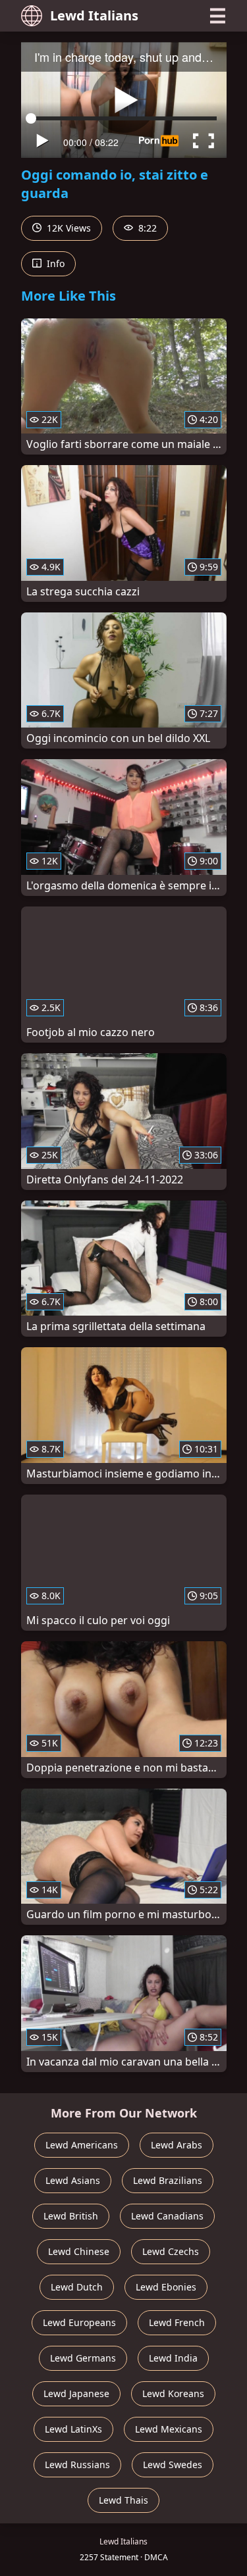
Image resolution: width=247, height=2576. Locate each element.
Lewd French (177, 2322)
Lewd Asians (73, 2180)
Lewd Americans (82, 2145)
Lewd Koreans (173, 2393)
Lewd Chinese (79, 2251)
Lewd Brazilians (168, 2180)
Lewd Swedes (173, 2465)
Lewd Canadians (167, 2216)
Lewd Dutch (77, 2287)
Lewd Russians (77, 2465)
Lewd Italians (94, 15)
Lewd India (173, 2358)
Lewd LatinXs (73, 2429)
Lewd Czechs (171, 2251)
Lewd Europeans (79, 2322)
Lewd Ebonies (166, 2287)
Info (54, 263)
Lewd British (71, 2216)
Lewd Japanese (76, 2393)
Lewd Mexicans (169, 2429)
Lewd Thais (123, 2500)
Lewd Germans (83, 2358)
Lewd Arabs (177, 2145)
